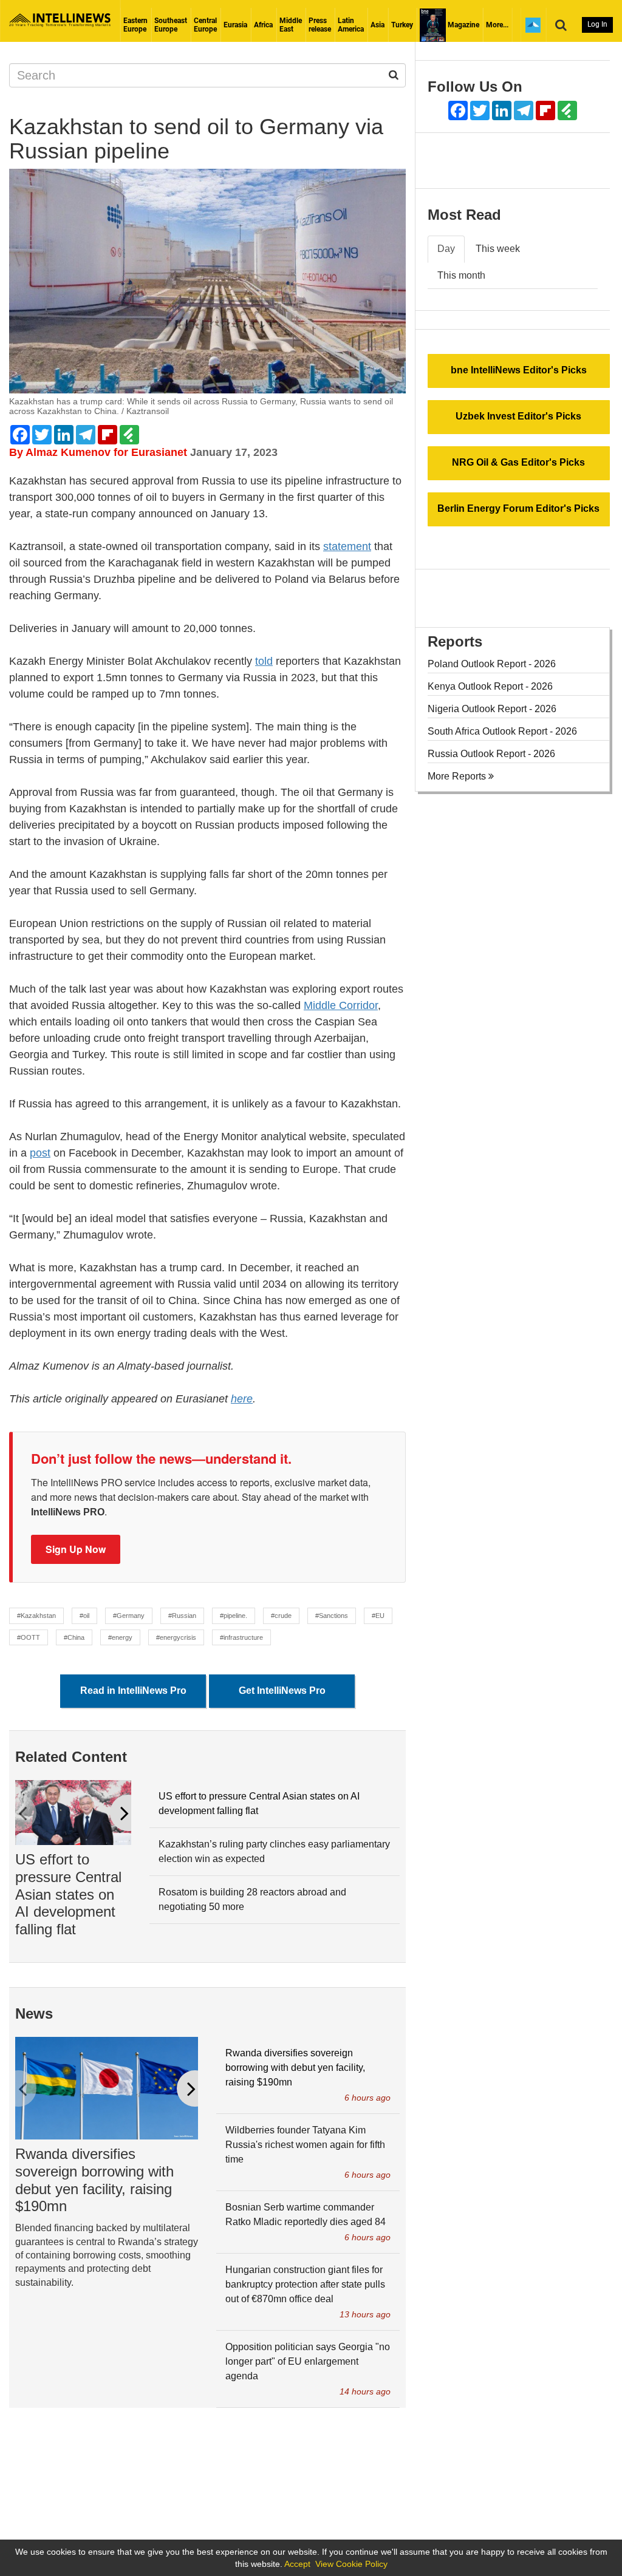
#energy (120, 1637)
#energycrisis (176, 1637)
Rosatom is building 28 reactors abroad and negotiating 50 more (252, 1899)
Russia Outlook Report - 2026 (491, 754)
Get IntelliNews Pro (282, 1691)
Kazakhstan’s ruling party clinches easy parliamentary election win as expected (274, 1851)
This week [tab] (498, 249)
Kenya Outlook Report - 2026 (490, 686)
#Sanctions (332, 1616)
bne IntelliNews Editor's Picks (519, 370)
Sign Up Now (76, 1549)
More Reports (458, 776)
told (264, 661)
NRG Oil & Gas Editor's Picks (518, 462)
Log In (597, 24)
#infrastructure (241, 1637)
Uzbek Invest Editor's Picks (518, 416)
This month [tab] (461, 275)
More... (497, 25)
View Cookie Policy (351, 2564)
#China (74, 1637)
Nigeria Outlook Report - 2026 (492, 709)
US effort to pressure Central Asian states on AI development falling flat (68, 1894)
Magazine (463, 25)
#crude (281, 1616)
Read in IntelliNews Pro (133, 1691)
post (40, 1153)
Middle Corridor (341, 1005)
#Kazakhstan (36, 1616)
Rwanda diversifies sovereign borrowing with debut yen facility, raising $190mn (94, 2180)
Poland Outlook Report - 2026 (492, 664)
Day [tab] (446, 249)
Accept (297, 2564)
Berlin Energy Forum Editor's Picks (518, 508)
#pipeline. (234, 1616)
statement (347, 546)
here (242, 1399)
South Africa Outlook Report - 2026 (502, 731)
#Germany (129, 1616)
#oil (84, 1616)
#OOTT (29, 1637)
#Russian (182, 1616)
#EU (378, 1616)
